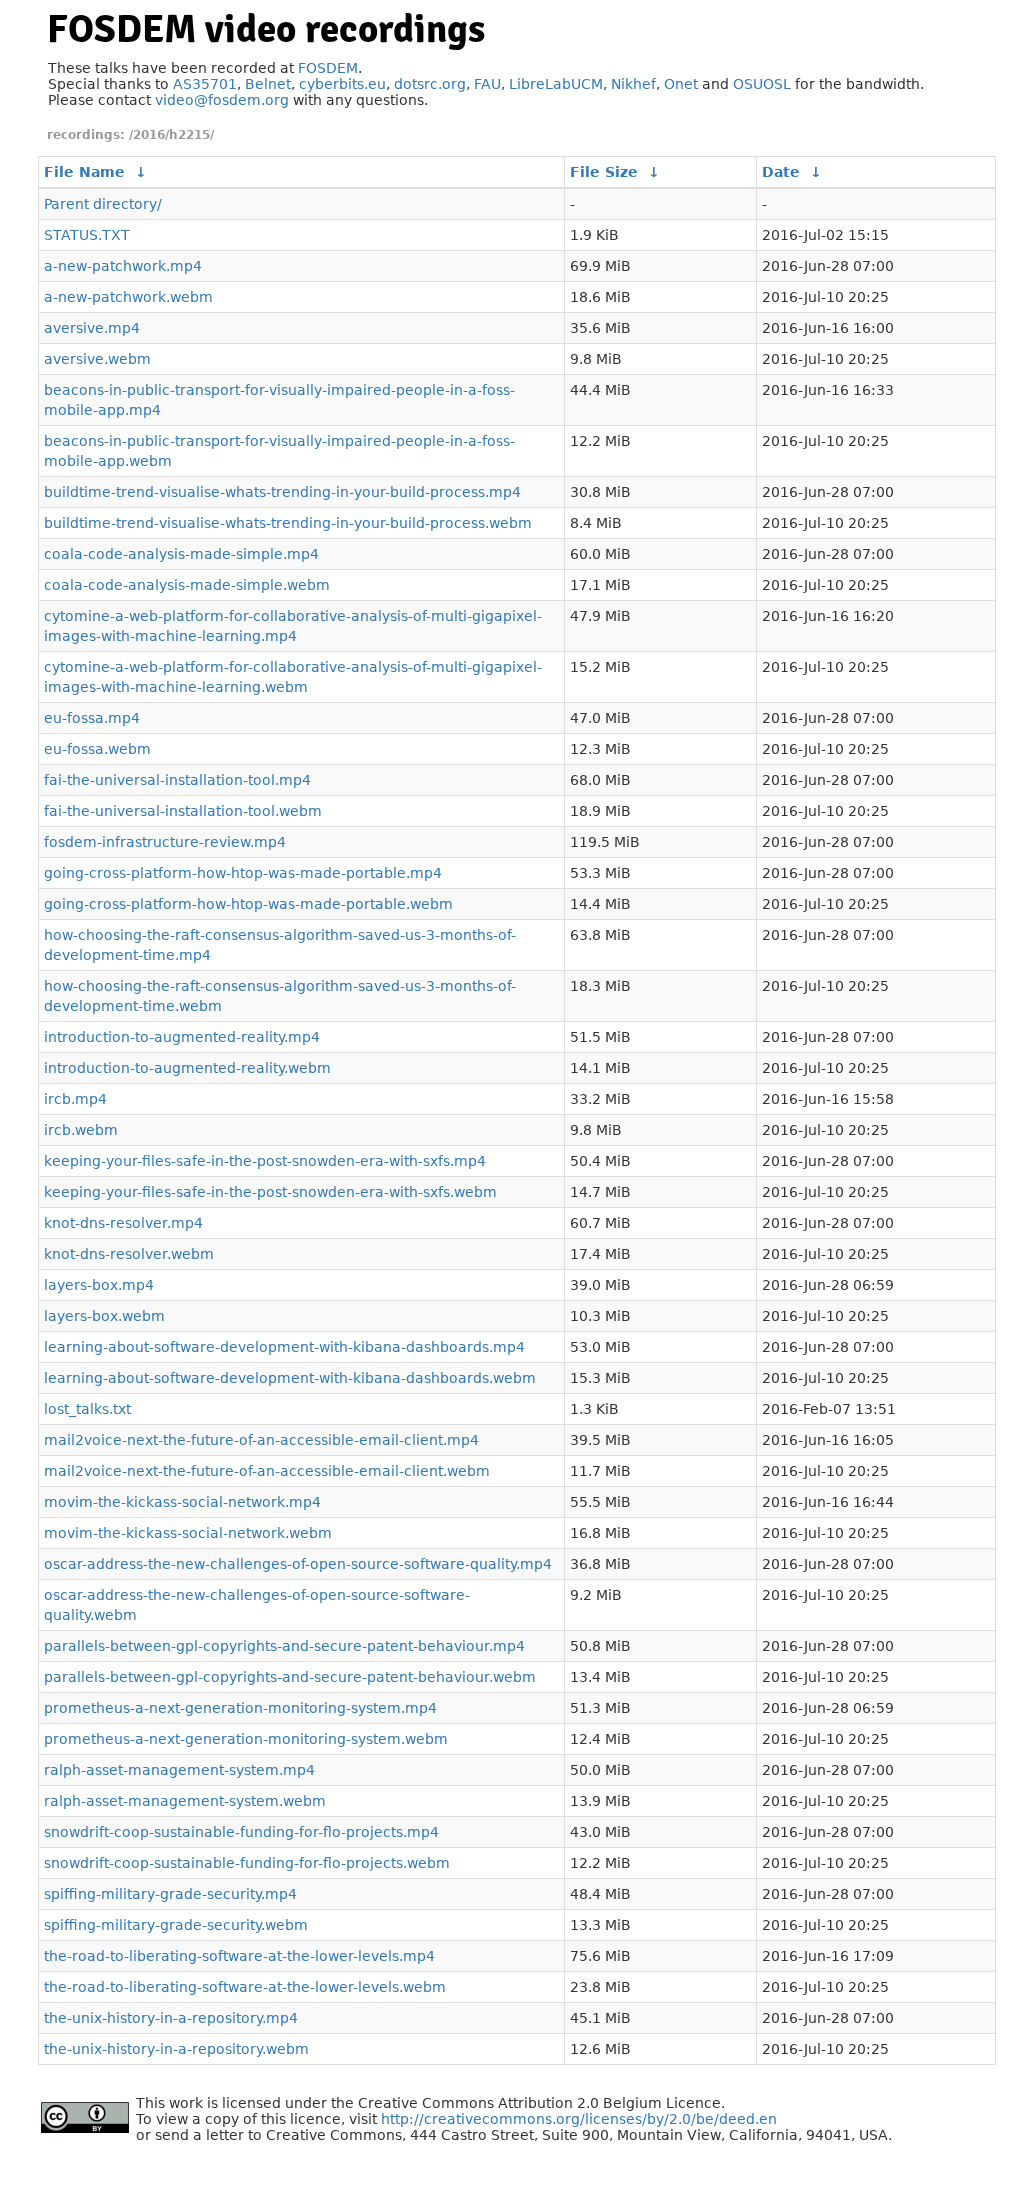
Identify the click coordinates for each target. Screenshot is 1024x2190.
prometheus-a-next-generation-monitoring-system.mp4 (240, 1708)
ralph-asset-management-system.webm (185, 1801)
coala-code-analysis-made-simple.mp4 (181, 554)
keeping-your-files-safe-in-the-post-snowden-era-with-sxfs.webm (270, 1192)
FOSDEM (328, 68)
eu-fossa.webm (97, 749)
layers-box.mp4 (99, 1285)
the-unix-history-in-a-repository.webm (176, 2049)
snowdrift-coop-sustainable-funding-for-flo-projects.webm (247, 1863)
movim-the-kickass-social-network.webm (188, 1533)
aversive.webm (97, 359)
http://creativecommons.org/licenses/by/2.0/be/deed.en (579, 2119)
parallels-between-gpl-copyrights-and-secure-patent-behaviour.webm (290, 1677)
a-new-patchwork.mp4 (123, 266)
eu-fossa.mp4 (92, 718)
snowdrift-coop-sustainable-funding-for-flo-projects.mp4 (241, 1832)
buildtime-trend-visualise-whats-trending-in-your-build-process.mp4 (282, 492)
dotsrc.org (430, 84)
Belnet (268, 84)
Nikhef (633, 84)
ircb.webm (81, 1130)
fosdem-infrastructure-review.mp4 (165, 842)
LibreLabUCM (556, 84)
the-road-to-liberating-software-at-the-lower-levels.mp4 (239, 1956)
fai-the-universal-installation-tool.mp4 (177, 780)
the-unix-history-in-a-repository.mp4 (171, 2018)
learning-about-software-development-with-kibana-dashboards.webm (290, 1378)
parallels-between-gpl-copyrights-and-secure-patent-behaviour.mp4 (284, 1646)
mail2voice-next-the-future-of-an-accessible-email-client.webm (267, 1471)
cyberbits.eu (342, 84)
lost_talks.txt (87, 1409)
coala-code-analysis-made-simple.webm (187, 585)
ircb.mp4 (75, 1099)
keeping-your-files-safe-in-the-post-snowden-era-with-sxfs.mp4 (265, 1161)
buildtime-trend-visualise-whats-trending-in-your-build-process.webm (288, 523)
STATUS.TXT (87, 235)
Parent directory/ (103, 204)
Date (781, 172)
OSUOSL (762, 84)
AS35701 (205, 84)
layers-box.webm (104, 1316)
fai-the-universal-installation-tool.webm (183, 811)
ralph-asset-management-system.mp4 (179, 1770)
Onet (681, 84)
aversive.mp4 (92, 328)
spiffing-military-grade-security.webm (176, 1925)
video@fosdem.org (222, 100)
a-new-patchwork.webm (128, 297)
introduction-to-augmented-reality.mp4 (182, 1037)
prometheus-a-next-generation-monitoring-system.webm (246, 1739)
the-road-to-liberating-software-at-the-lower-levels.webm (245, 1987)
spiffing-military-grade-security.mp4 (170, 1894)
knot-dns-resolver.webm (129, 1254)
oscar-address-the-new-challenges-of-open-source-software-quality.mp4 (298, 1564)
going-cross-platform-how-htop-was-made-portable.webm (248, 904)
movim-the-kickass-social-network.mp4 (182, 1502)
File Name (84, 172)
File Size (604, 172)
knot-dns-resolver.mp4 (123, 1223)
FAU (487, 84)
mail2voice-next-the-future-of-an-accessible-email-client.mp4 (261, 1440)
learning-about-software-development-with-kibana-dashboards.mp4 (284, 1347)
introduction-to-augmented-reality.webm (187, 1068)
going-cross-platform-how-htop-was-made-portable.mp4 (243, 873)
